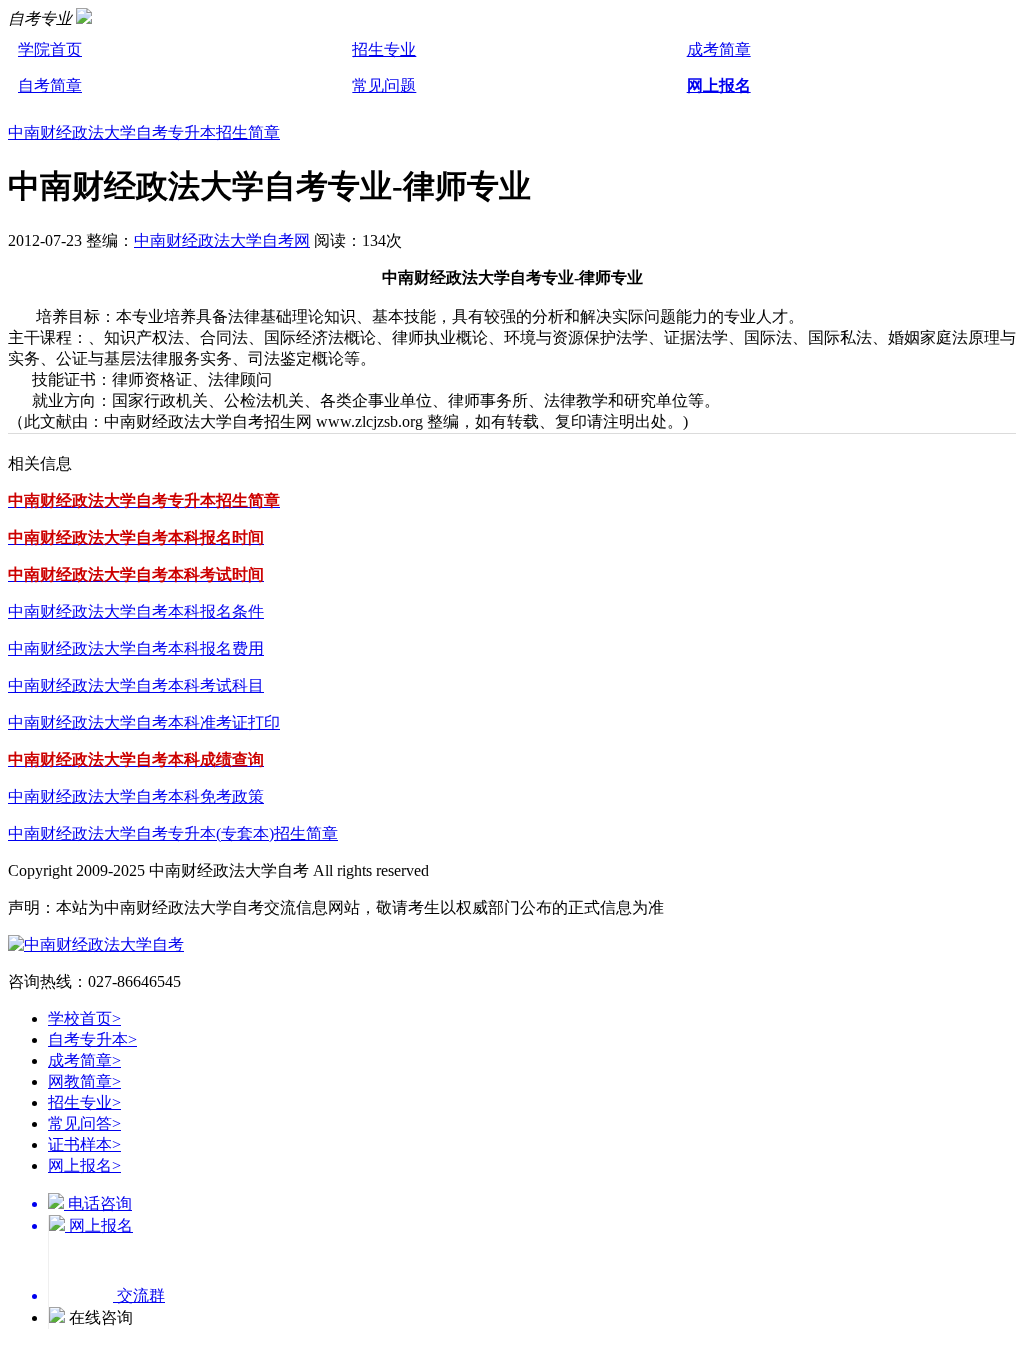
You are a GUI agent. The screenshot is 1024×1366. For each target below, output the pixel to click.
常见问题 (384, 85)
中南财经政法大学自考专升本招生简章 (144, 132)
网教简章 (84, 1081)
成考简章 (719, 49)
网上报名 (719, 85)
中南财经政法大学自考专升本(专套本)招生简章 (173, 833)
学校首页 (84, 1018)
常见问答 (84, 1123)
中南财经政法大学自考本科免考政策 (136, 796)
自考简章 (50, 85)
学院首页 (50, 49)
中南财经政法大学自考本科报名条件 (136, 611)
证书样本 (84, 1144)
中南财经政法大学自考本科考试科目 (136, 685)
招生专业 (384, 49)
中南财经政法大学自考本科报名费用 (136, 648)
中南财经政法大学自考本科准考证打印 (144, 722)
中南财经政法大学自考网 (222, 240)
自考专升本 (92, 1039)
